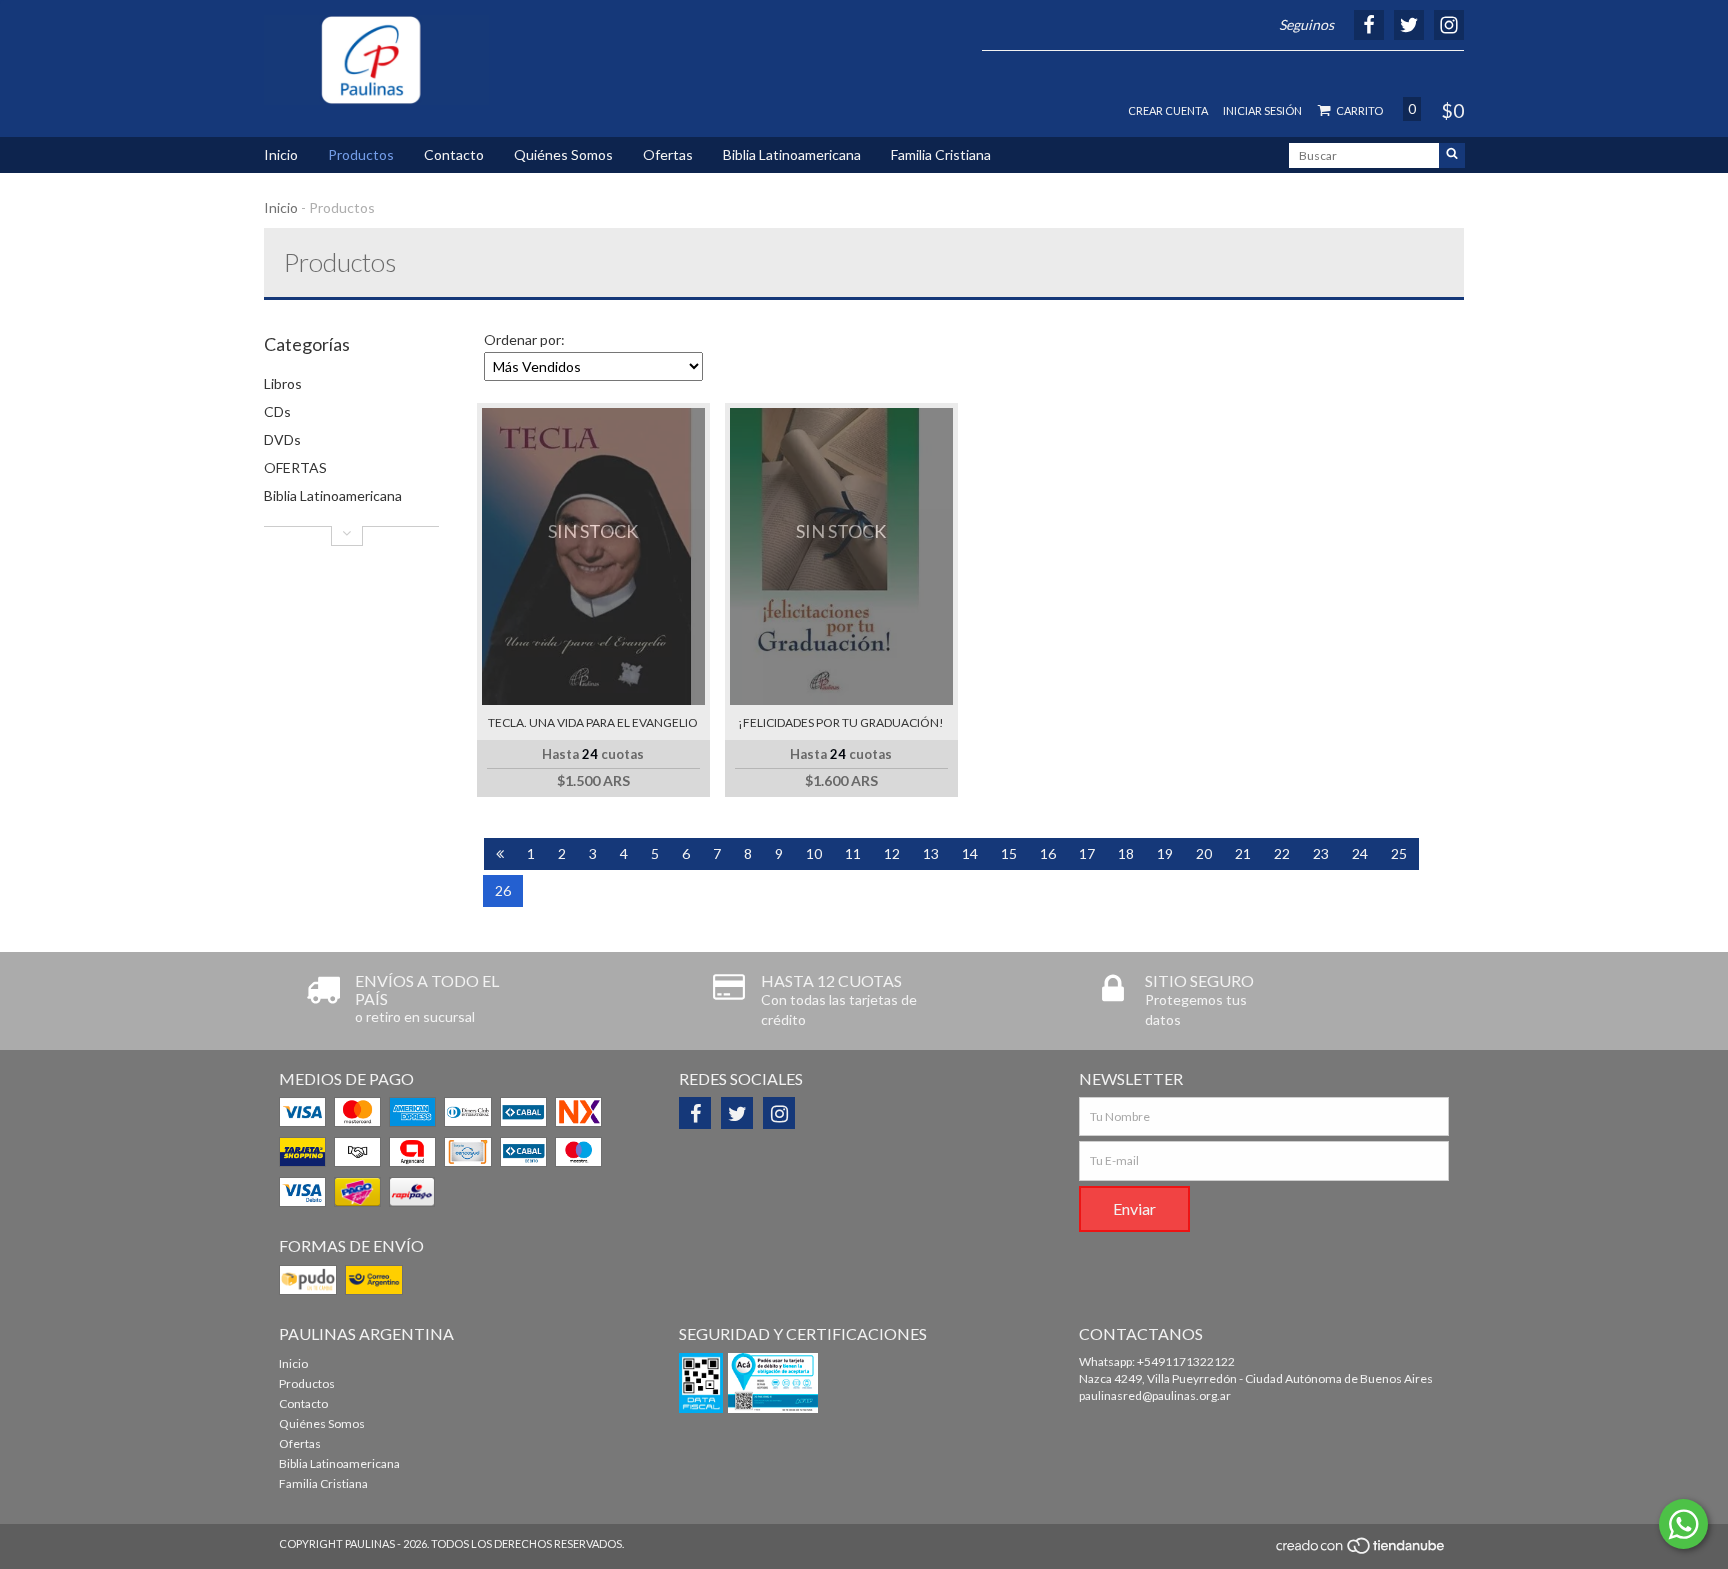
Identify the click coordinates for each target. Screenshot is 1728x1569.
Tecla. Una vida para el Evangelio (593, 722)
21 (1243, 853)
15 (1009, 853)
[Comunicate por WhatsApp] (1683, 1524)
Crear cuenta (1168, 110)
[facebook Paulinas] (695, 1113)
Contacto (454, 154)
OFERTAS (295, 467)
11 (853, 853)
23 (1321, 853)
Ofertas (668, 154)
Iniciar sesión (1262, 110)
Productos (361, 154)
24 (1360, 853)
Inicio (281, 154)
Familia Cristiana (941, 154)
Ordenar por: (524, 339)
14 (970, 853)
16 (1048, 853)
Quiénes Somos (563, 154)
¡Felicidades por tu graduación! (841, 722)
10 (814, 853)
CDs (277, 411)
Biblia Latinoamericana (792, 154)
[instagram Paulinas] (779, 1113)
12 (892, 853)
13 (931, 853)
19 (1165, 853)
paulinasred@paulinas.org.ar (1155, 1395)
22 (1282, 853)
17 (1087, 853)
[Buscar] (1452, 155)
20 (1204, 853)
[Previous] (500, 854)
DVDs (282, 439)
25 (1399, 853)
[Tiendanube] (1361, 1550)
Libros (283, 383)
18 (1126, 853)
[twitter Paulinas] (737, 1113)
